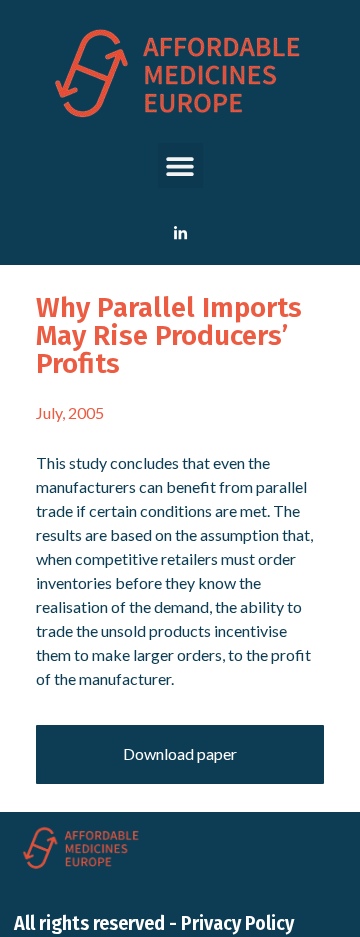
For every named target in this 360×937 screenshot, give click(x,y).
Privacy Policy (237, 923)
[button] (180, 165)
